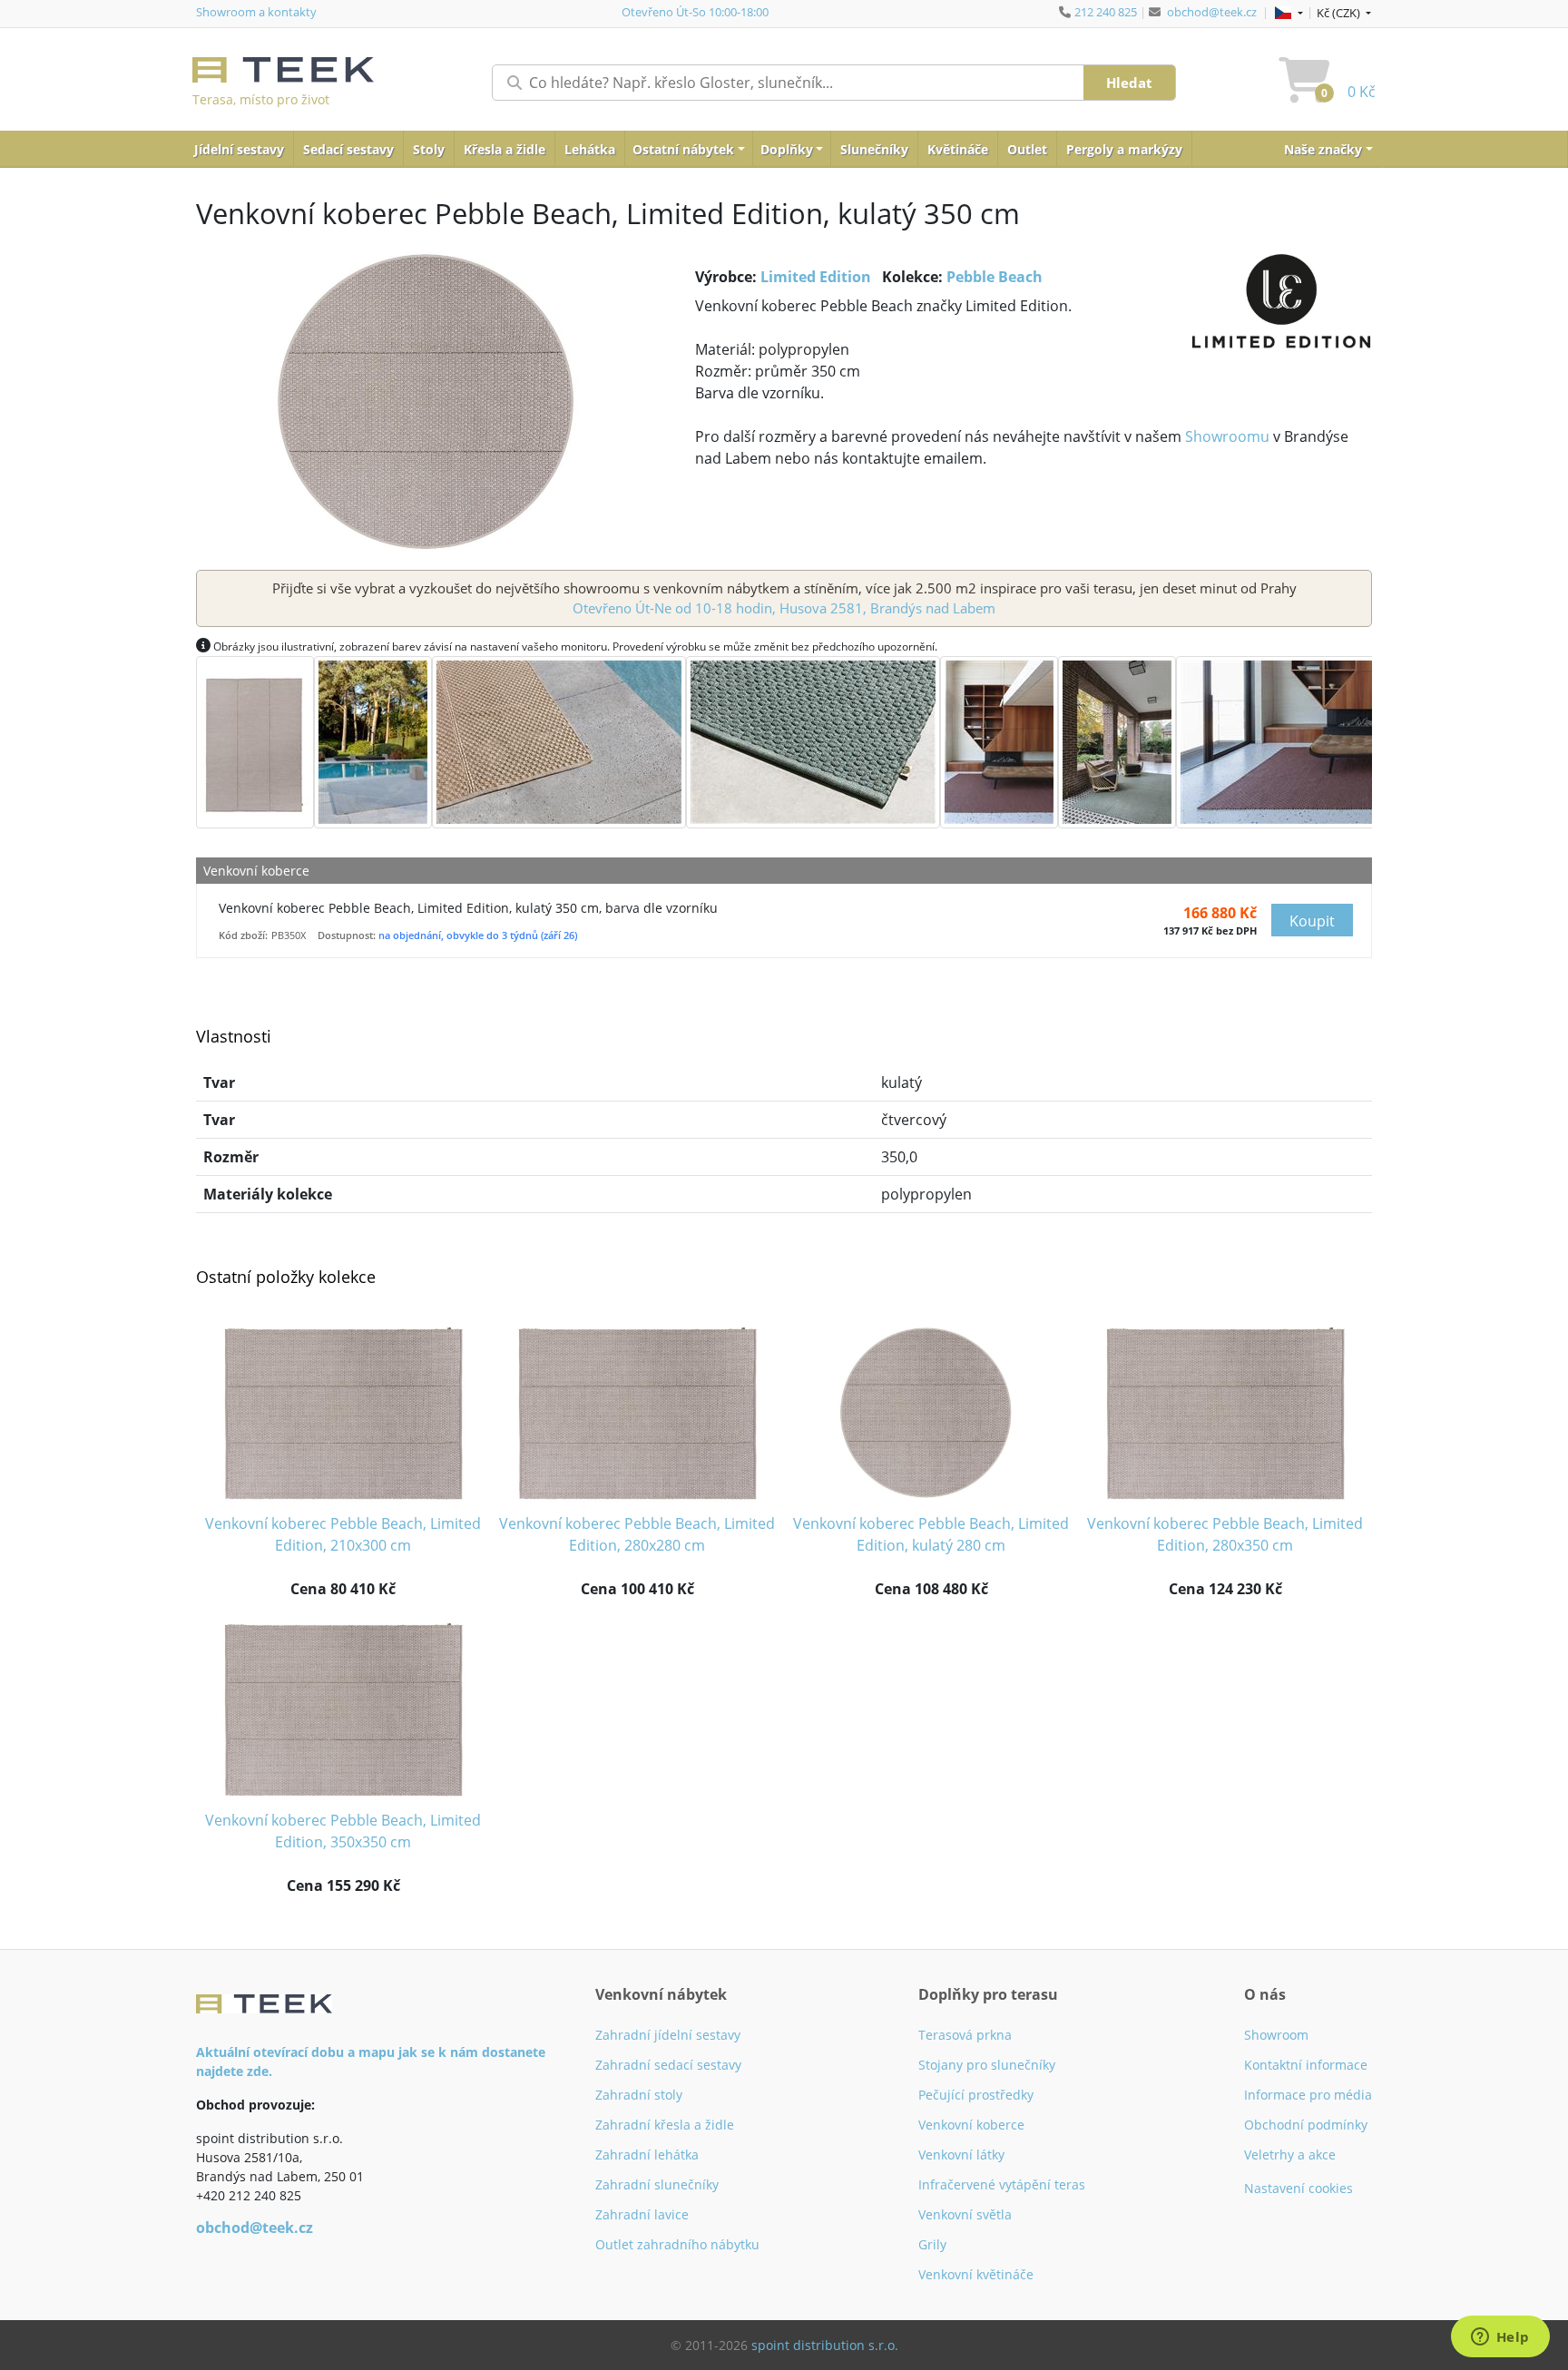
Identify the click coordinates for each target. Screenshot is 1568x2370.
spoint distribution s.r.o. (825, 2345)
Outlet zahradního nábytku (677, 2244)
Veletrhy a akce (1290, 2155)
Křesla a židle (505, 149)
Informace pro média (1308, 2095)
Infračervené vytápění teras (1002, 2184)
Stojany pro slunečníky (987, 2065)
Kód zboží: (243, 935)
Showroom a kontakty (256, 12)
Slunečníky (874, 149)
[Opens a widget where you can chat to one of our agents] (1500, 2338)
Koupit (1312, 921)
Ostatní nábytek (683, 149)
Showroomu (1227, 436)
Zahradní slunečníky (657, 2184)
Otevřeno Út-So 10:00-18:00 (695, 12)
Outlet (1027, 149)
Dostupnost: (347, 935)
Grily (932, 2244)
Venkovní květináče (976, 2274)
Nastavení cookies (1298, 2188)
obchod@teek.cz (1212, 12)
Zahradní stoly (639, 2095)
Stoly (429, 149)
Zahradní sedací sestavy (668, 2065)
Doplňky (787, 149)
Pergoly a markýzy (1124, 149)
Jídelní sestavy (239, 149)
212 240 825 (1106, 12)
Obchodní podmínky (1306, 2125)
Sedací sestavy (348, 149)
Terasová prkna (965, 2035)
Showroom (1276, 2035)
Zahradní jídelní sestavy (668, 2035)
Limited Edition (816, 277)
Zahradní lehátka (647, 2155)
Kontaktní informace (1306, 2065)
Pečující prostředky (976, 2095)
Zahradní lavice (642, 2214)
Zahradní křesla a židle (665, 2125)
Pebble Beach (995, 277)
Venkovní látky (961, 2155)
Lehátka (590, 149)
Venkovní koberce (971, 2125)
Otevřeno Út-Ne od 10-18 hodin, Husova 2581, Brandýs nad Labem (784, 608)
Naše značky (1323, 149)
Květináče (958, 149)
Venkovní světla (965, 2214)
